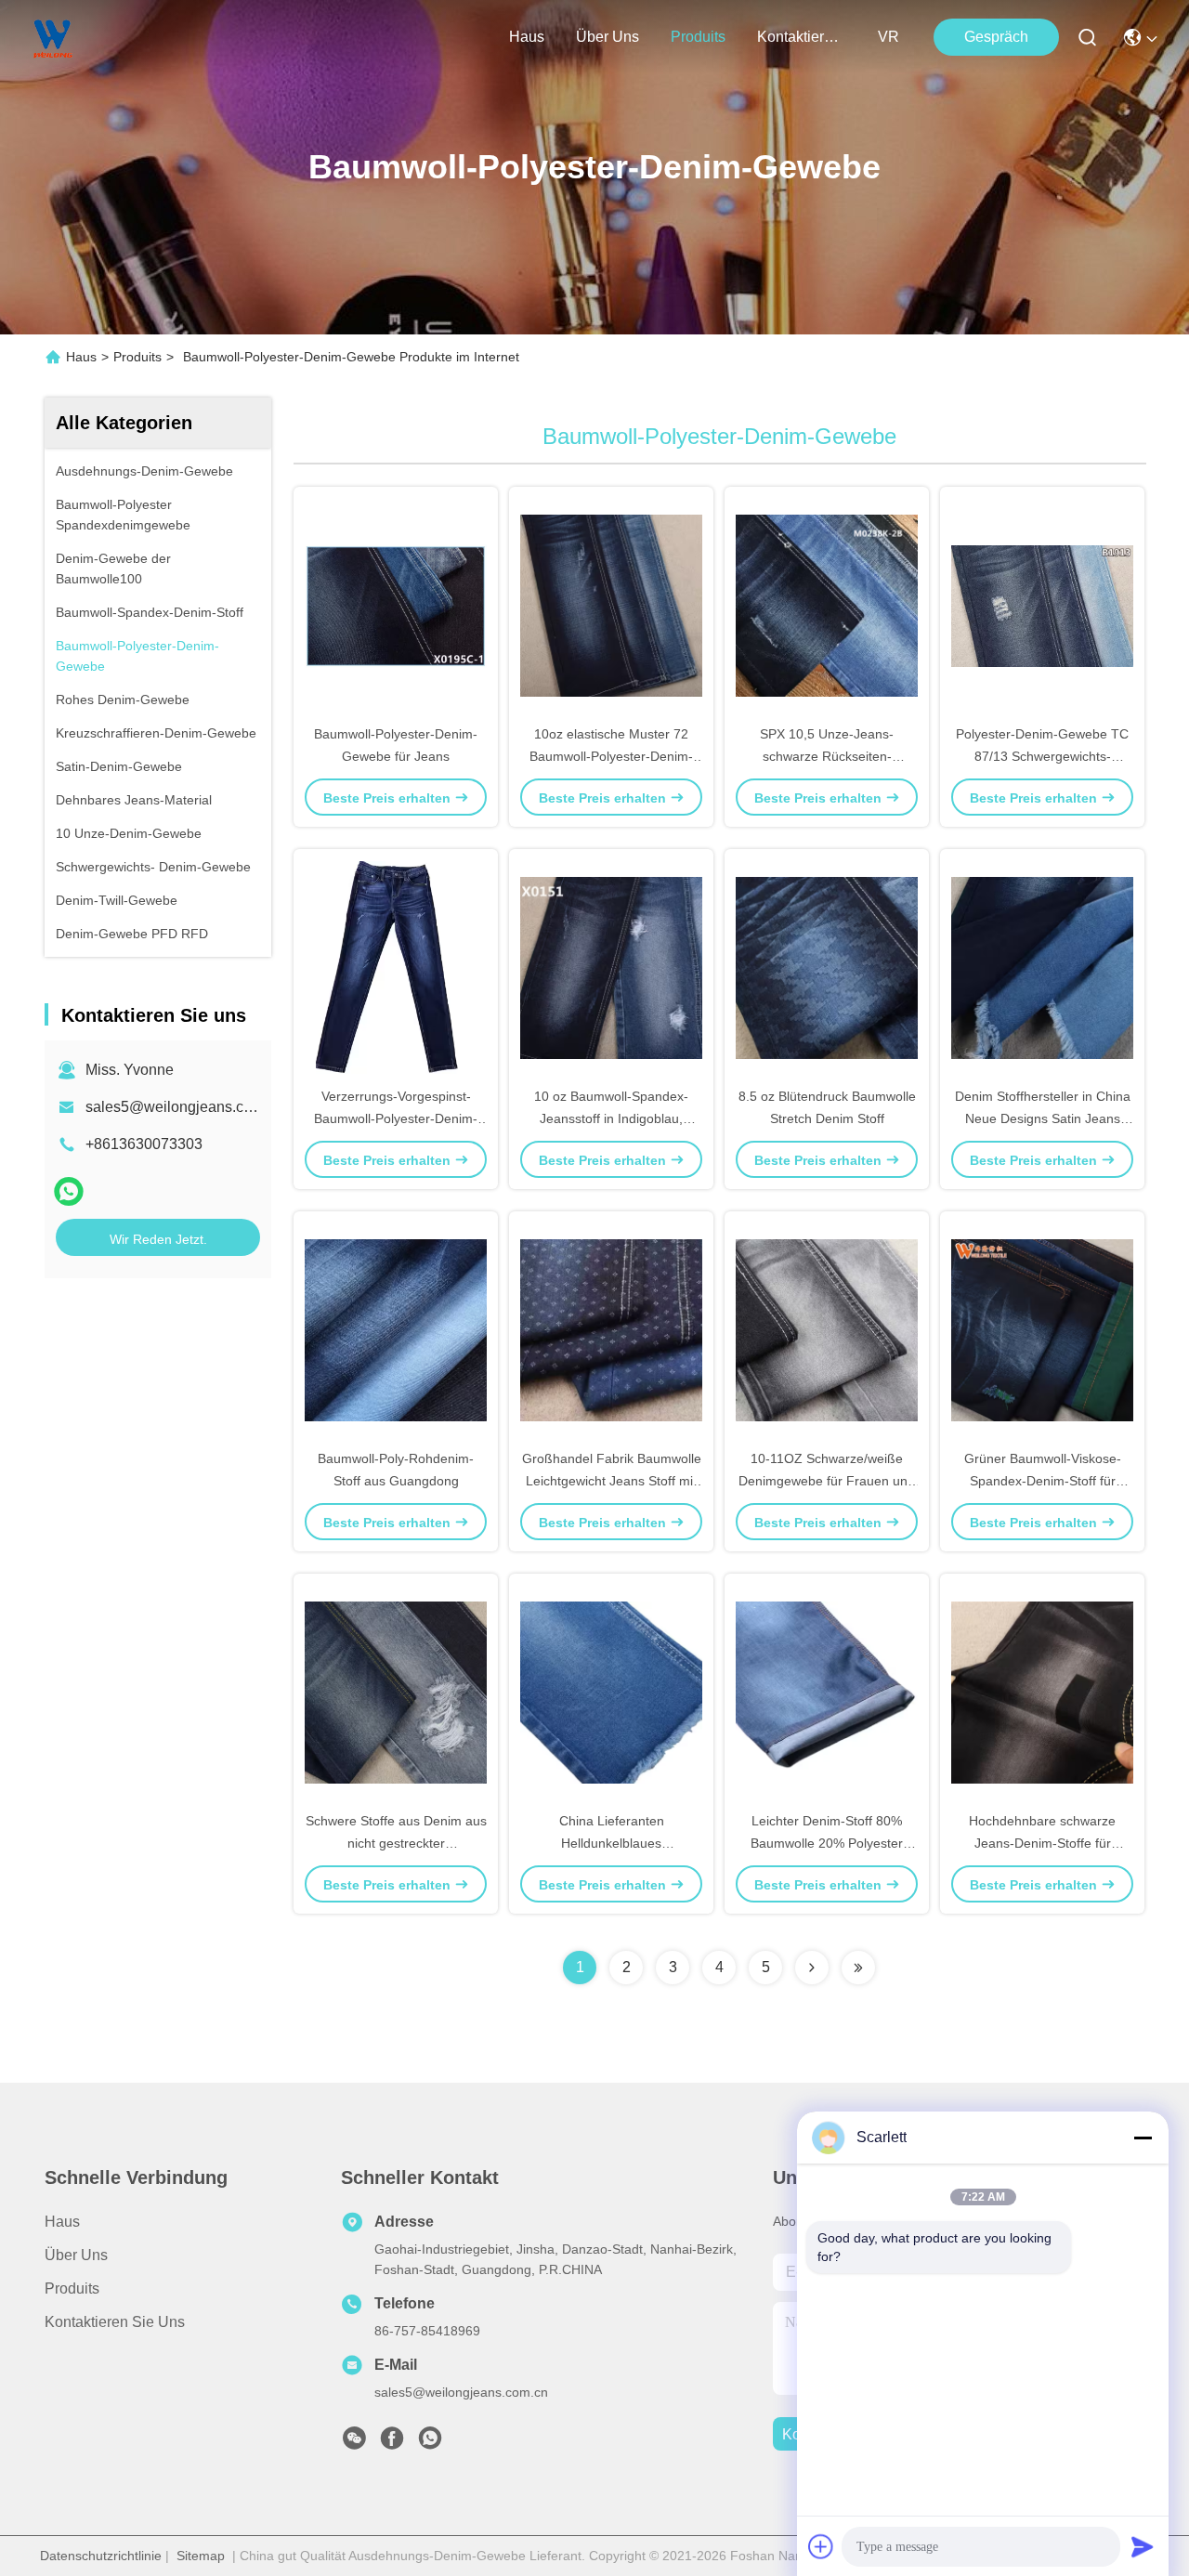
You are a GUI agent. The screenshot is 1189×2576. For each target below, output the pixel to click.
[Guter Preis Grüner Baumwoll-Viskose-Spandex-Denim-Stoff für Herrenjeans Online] (1042, 1329)
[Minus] (1143, 2138)
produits (698, 37)
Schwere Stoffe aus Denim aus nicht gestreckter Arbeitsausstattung (396, 1843)
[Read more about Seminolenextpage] (812, 1968)
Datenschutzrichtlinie (101, 2556)
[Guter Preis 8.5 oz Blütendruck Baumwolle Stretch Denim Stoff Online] (827, 967)
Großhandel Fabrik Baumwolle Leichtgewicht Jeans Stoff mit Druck (612, 1481)
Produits (137, 357)
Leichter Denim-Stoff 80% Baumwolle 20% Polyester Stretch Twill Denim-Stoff (827, 1843)
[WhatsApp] (69, 1191)
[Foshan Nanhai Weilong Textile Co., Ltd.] (53, 37)
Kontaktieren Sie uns (115, 2322)
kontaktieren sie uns (802, 37)
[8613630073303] (430, 2443)
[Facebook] (392, 2443)
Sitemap (201, 2556)
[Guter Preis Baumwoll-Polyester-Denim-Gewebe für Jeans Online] (396, 605)
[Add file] (821, 2546)
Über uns (608, 37)
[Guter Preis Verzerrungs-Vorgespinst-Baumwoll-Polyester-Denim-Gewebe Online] (396, 967)
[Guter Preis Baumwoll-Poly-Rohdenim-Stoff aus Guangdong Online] (396, 1329)
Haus (527, 37)
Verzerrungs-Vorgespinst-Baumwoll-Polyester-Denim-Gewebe (396, 1118)
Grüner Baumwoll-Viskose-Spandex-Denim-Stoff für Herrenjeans (1043, 1481)
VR (888, 37)
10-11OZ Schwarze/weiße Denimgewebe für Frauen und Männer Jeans (827, 1481)
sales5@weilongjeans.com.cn (184, 1107)
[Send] (1143, 2546)
